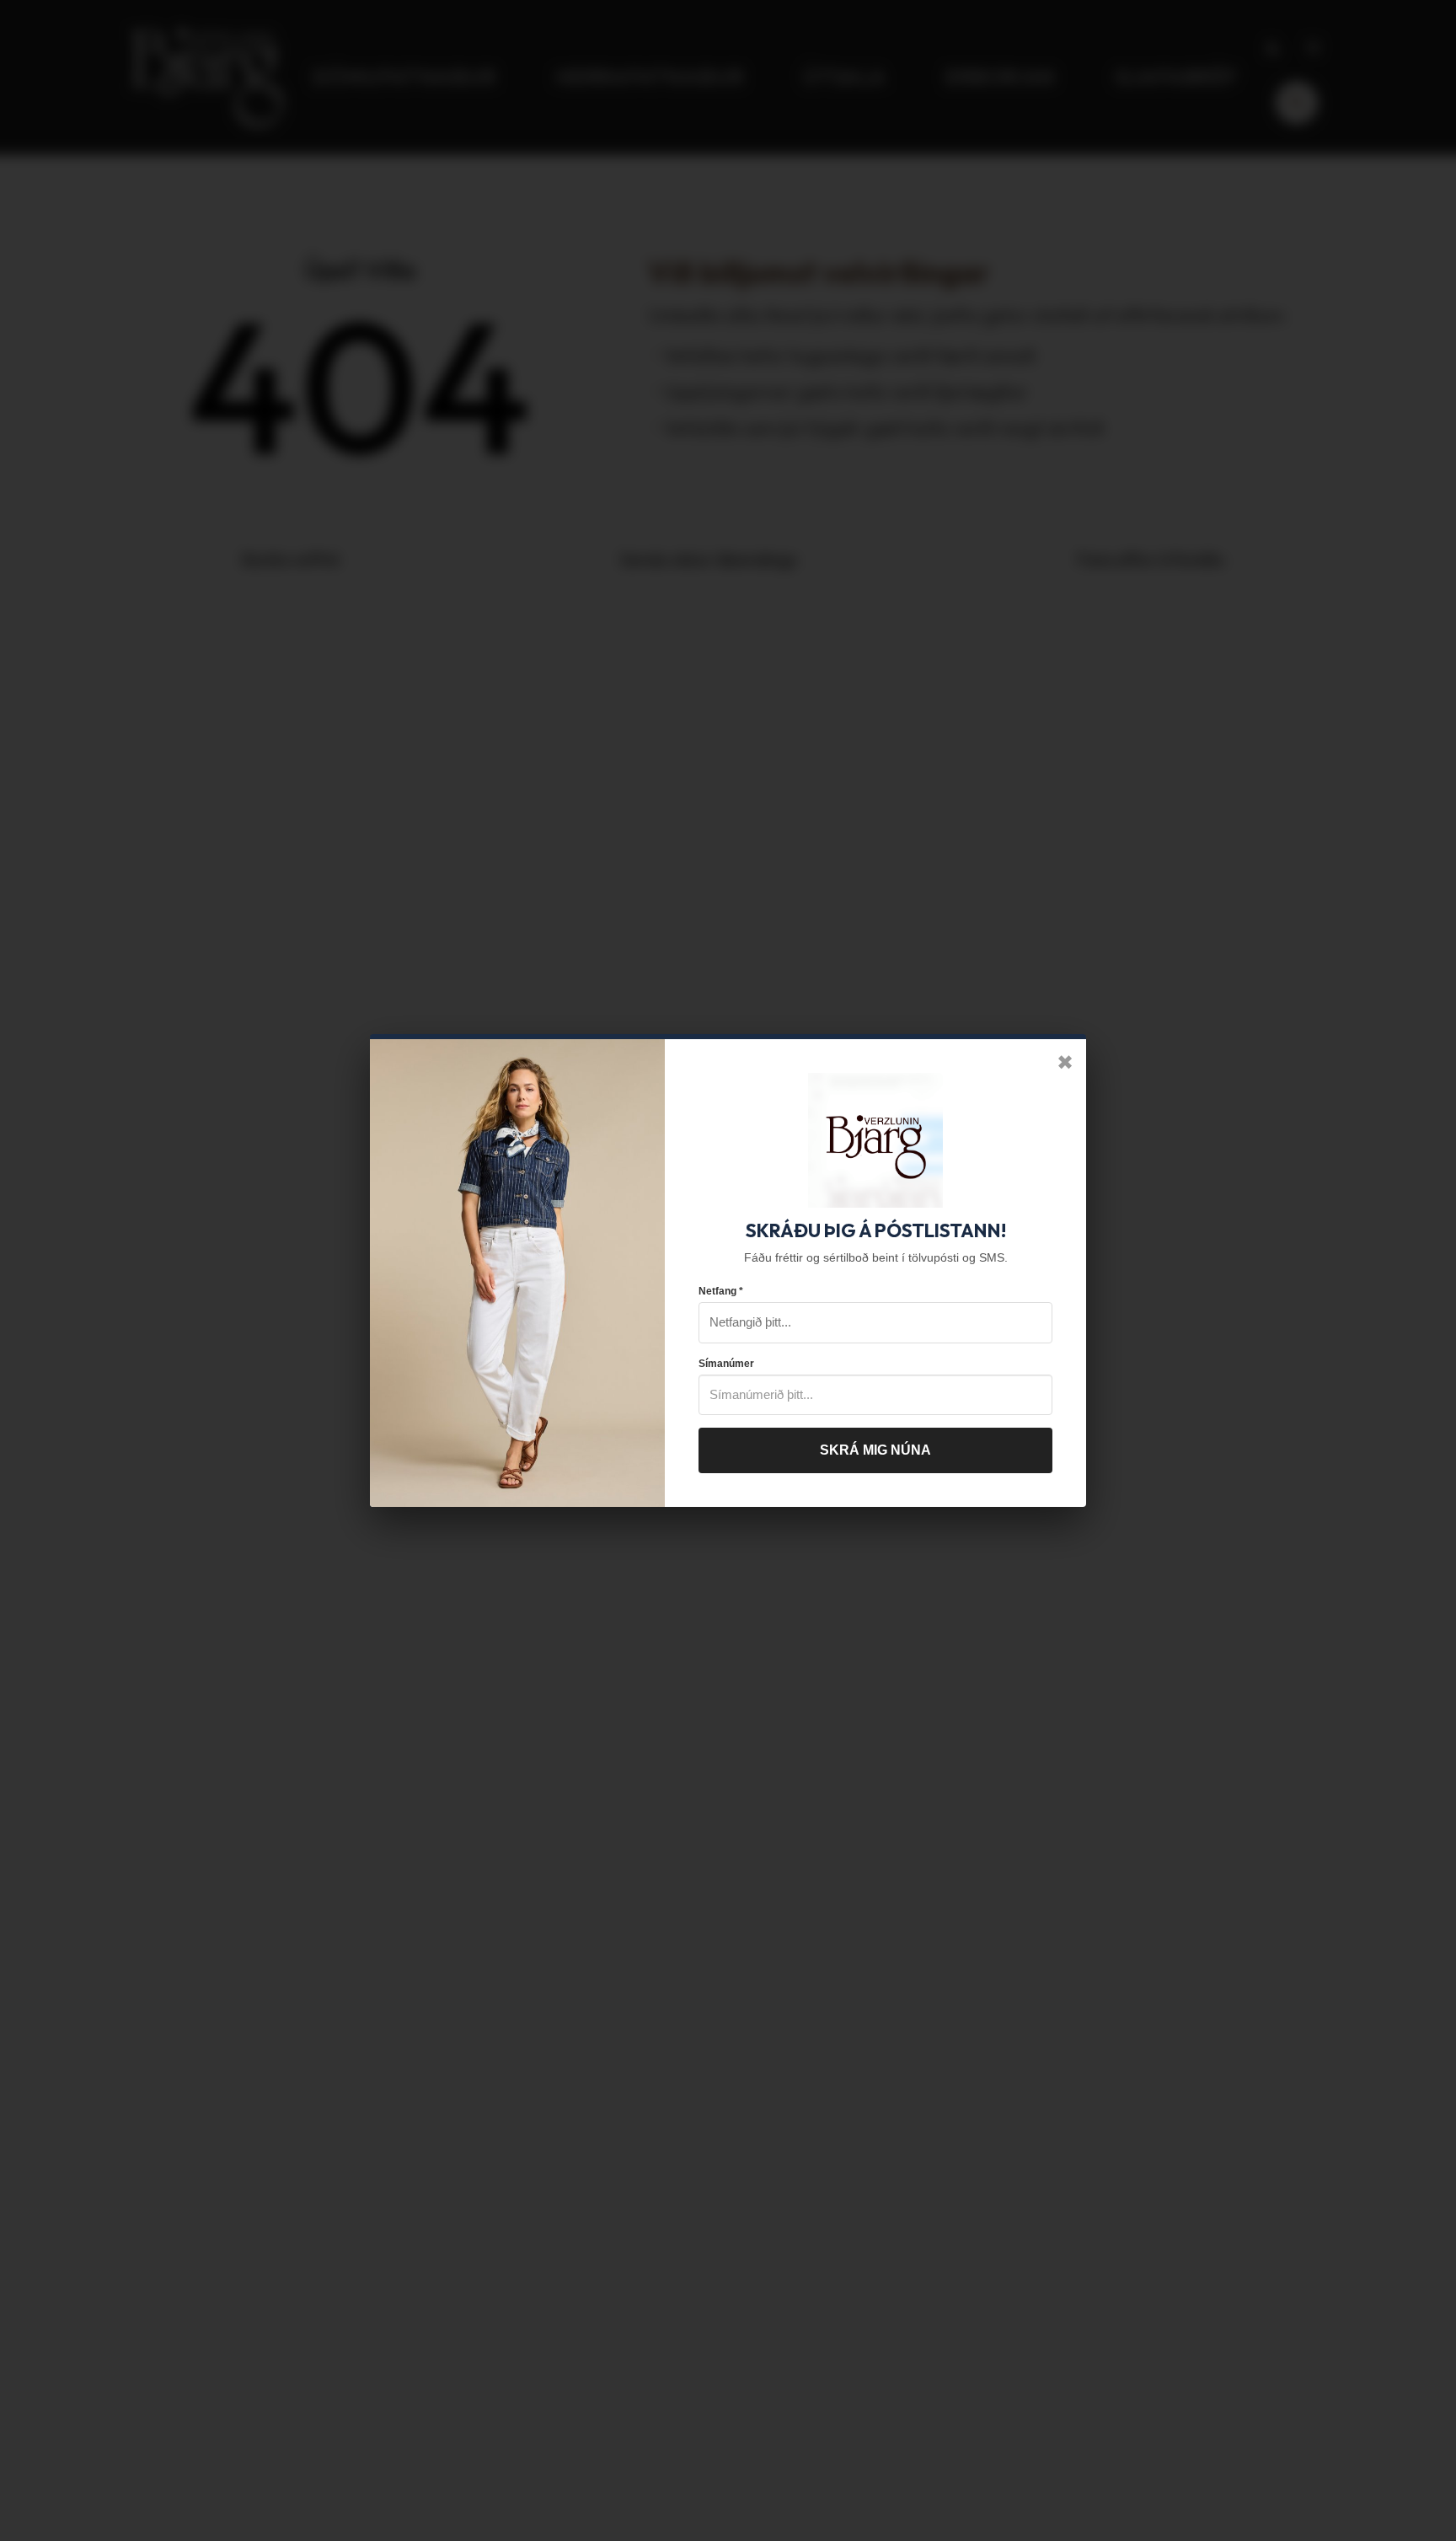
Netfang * (721, 1291)
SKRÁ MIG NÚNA (875, 1450)
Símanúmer (726, 1364)
